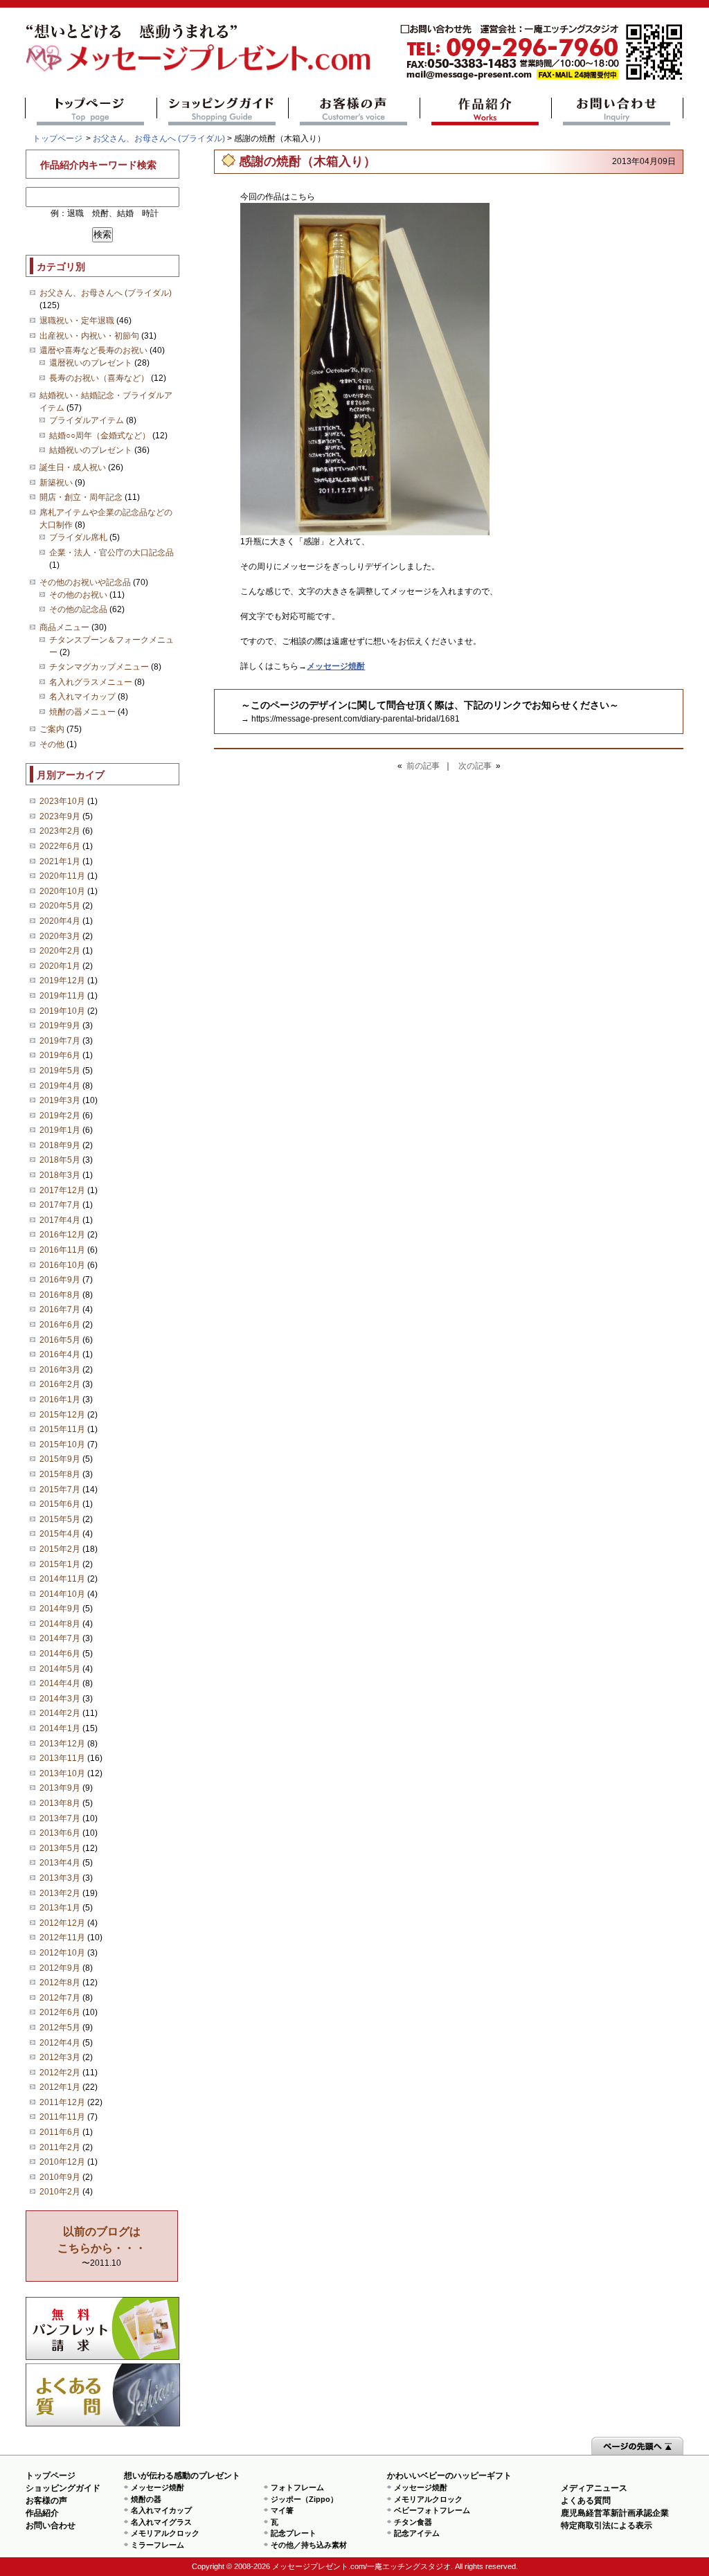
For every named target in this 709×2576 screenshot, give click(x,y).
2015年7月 (60, 1490)
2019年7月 (60, 1041)
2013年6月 (60, 1833)
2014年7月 (60, 1638)
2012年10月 (62, 1953)
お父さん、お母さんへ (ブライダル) (159, 138)
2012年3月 (60, 2057)
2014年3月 (60, 1699)
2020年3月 (60, 936)
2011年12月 (62, 2102)
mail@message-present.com (541, 52)
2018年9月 (60, 1145)
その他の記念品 (78, 609)
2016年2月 (60, 1384)
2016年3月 (60, 1370)
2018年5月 (60, 1160)
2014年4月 (60, 1683)
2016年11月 (62, 1250)
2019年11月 (62, 996)
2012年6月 (60, 2012)
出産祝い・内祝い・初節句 (89, 336)
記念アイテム (417, 2533)
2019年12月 (62, 981)
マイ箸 (282, 2510)
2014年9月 (60, 1609)
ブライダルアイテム (87, 420)
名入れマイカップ (82, 697)
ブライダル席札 (78, 537)
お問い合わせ (617, 111)
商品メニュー (64, 627)
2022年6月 (60, 846)
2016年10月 (62, 1265)
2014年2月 (60, 1713)
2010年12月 (62, 2162)
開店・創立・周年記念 (81, 497)
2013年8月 (60, 1803)
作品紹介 (486, 111)
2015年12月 (62, 1415)
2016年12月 (62, 1235)
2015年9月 (60, 1459)
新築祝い (56, 483)
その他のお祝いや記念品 (85, 582)
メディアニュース (594, 2488)
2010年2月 (60, 2192)
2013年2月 (60, 1893)
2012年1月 (60, 2087)
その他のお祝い (78, 595)
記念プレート (294, 2533)
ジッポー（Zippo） (304, 2499)
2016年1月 (60, 1399)
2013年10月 (62, 1773)
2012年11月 (62, 1938)
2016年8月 (60, 1295)
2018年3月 (60, 1175)
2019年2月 (60, 1116)
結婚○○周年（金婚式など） (100, 436)
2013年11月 (62, 1758)
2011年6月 (60, 2132)
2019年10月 (62, 1011)
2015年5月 (60, 1519)
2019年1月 (60, 1130)
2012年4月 (60, 2043)
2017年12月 (62, 1190)
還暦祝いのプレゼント (91, 363)
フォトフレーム (297, 2487)
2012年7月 (60, 1998)
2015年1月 (60, 1564)
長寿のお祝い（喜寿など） (99, 378)
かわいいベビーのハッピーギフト (449, 2476)
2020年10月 (62, 891)
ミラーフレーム (158, 2545)
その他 (52, 744)
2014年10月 (62, 1594)
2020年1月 (60, 966)
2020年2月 (60, 951)
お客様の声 (354, 111)
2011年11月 (62, 2117)
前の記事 (423, 766)
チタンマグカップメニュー (99, 667)
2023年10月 (62, 801)
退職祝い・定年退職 (77, 321)
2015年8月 (60, 1474)
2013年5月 (60, 1848)
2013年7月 (60, 1818)
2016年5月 (60, 1340)
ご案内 (52, 729)
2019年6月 (60, 1055)
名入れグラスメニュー (91, 682)
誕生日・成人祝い (73, 467)
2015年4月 (60, 1534)
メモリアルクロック (165, 2533)
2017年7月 (60, 1205)
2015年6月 (60, 1504)
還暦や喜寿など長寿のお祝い (93, 350)
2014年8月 (60, 1624)
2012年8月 (60, 1983)
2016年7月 (60, 1309)
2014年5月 (60, 1669)
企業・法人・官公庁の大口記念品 (111, 553)
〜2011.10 (102, 2247)
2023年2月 (60, 831)
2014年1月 (60, 1728)
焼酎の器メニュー (82, 712)
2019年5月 (60, 1071)
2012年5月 (60, 2028)
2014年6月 (60, 1654)
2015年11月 (62, 1429)
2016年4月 (60, 1354)
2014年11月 (62, 1579)
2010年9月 (60, 2177)
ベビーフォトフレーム (432, 2510)
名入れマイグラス (161, 2522)
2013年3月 (60, 1878)
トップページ (91, 111)
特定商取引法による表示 (607, 2525)
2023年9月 (60, 816)
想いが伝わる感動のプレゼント (182, 2476)
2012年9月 (60, 1968)
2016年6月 (60, 1325)
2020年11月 (62, 876)
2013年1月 (60, 1908)
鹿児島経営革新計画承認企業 (615, 2513)
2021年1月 (60, 861)
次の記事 (475, 766)
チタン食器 (413, 2522)
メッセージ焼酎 (158, 2487)
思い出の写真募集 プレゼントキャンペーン (103, 2328)
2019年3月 (60, 1100)
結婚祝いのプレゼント (91, 450)
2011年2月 (60, 2147)
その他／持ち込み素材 (309, 2545)
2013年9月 (60, 1788)
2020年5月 (60, 906)
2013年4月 (60, 1863)
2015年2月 (60, 1549)
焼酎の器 (146, 2499)
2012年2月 (60, 2073)
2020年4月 (60, 921)
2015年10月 (62, 1444)
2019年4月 (60, 1086)
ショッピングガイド (223, 111)
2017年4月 (60, 1220)
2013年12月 (62, 1744)
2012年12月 (62, 1923)
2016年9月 (60, 1280)
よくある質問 (103, 2395)
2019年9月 (60, 1026)
